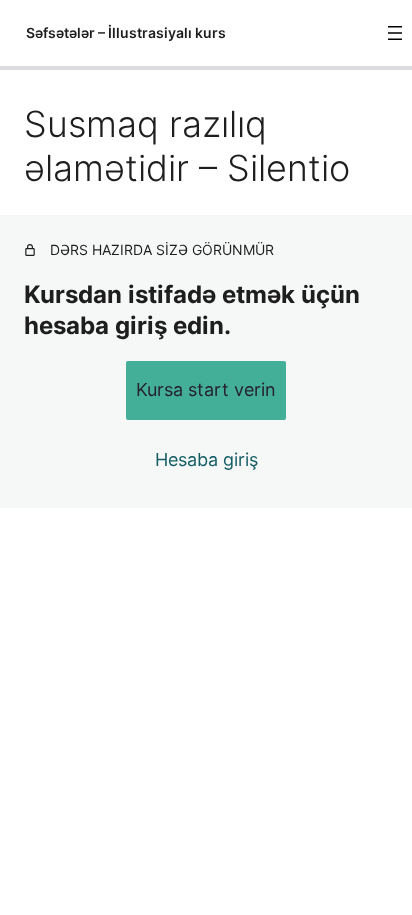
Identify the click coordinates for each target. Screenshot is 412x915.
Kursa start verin (206, 389)
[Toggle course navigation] (395, 33)
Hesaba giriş (206, 459)
